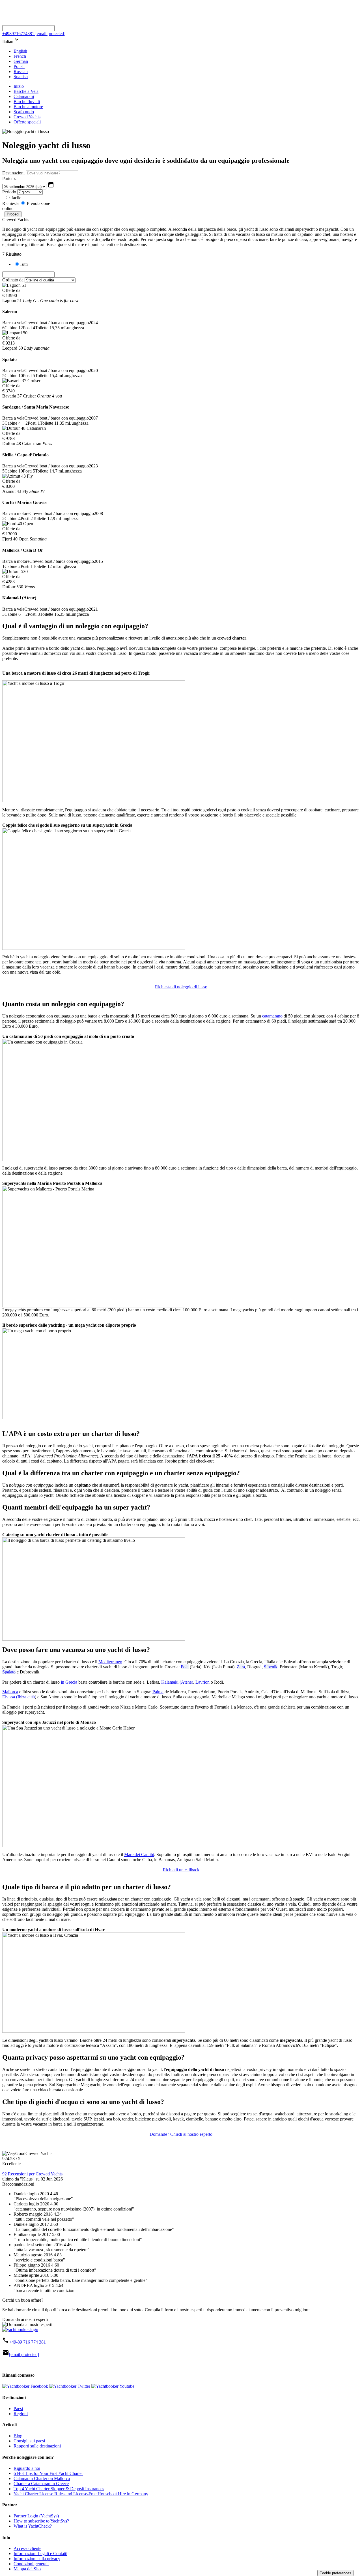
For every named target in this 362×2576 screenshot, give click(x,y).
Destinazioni (13, 173)
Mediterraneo (110, 1662)
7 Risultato (12, 254)
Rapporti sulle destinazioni (37, 2446)
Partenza (10, 178)
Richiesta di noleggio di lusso (181, 987)
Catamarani (24, 96)
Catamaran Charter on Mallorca (42, 2478)
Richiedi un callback (181, 1870)
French (20, 56)
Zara (241, 1667)
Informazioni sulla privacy (37, 2559)
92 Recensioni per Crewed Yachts (32, 2174)
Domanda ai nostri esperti (25, 2319)
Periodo (9, 192)
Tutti (24, 264)
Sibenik (271, 1667)
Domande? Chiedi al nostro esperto (181, 2134)
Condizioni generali (31, 2564)
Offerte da (11, 290)
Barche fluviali (27, 101)
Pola (185, 1667)
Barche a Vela (26, 91)
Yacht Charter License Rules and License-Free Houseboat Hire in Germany (81, 2494)
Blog (18, 2436)
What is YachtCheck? (33, 2526)
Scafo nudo (24, 112)
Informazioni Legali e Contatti (40, 2553)
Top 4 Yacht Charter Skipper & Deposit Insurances (59, 2489)
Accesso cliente (27, 2548)
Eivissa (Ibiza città (19, 1697)
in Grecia (69, 1682)
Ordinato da (13, 280)
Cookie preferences (335, 2573)
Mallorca (10, 1692)
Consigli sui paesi (29, 2441)
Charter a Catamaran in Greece (41, 2484)
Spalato (9, 1672)
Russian (21, 71)
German (21, 61)
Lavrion (202, 1682)
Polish (19, 66)
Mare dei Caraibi (139, 1854)
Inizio (19, 86)
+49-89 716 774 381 (27, 2342)
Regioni (21, 2414)
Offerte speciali (27, 122)
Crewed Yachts (27, 117)
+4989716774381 (18, 34)
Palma (158, 1692)
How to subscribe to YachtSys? (41, 2521)
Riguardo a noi (27, 2468)
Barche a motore (28, 107)
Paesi (18, 2409)
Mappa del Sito (27, 2569)
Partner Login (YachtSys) (36, 2516)
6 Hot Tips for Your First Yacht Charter (48, 2473)
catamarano (272, 1016)
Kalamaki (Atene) (177, 1682)
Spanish (21, 77)
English (20, 51)
